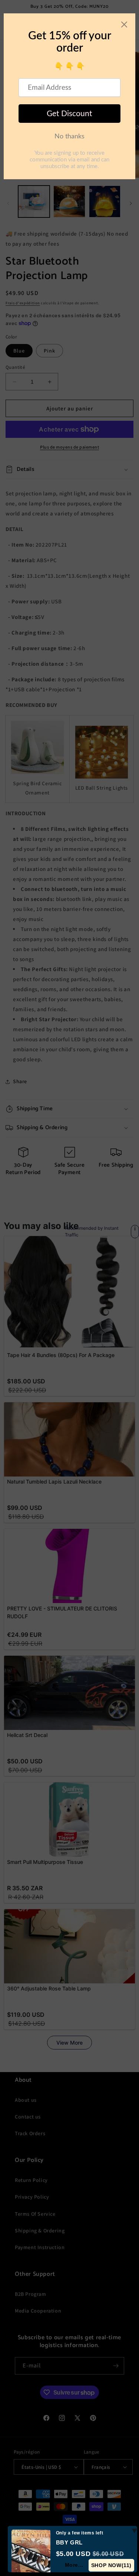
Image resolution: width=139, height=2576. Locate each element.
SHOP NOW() (111, 2565)
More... (74, 2565)
